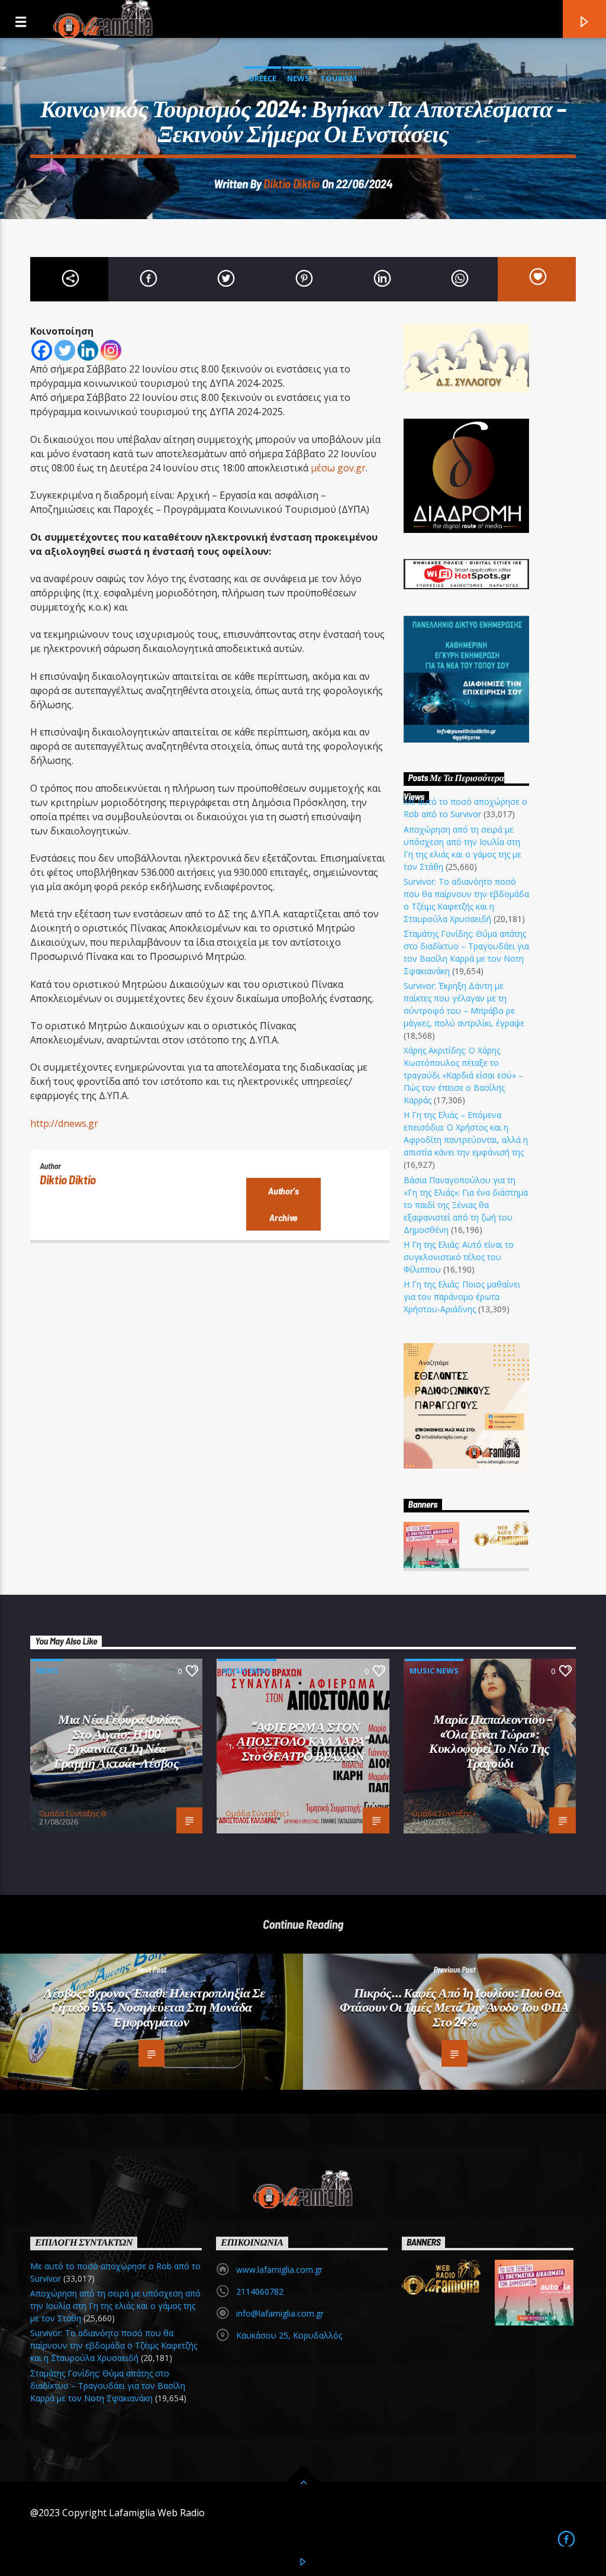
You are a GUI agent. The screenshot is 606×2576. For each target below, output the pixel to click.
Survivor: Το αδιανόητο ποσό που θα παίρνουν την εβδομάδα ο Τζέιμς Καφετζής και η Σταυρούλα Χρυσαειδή (114, 2345)
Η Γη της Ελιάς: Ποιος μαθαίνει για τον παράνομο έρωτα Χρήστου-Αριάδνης (462, 1297)
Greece (262, 78)
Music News (247, 1671)
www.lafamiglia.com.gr (279, 2270)
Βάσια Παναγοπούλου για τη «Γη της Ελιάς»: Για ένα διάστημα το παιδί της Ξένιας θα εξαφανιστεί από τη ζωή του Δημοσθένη (466, 1205)
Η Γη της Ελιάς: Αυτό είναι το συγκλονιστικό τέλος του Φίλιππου (459, 1257)
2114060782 (260, 2291)
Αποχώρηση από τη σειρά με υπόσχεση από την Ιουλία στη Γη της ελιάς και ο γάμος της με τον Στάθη (115, 2306)
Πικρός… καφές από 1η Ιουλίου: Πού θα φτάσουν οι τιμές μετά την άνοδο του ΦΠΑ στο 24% (454, 2007)
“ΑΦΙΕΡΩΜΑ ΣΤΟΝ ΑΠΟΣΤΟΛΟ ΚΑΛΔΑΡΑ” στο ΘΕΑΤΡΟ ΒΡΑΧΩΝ (303, 1741)
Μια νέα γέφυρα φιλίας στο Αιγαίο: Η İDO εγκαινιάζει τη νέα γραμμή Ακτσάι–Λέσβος (117, 1740)
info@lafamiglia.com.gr (280, 2313)
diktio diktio (291, 183)
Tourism (339, 78)
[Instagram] (111, 350)
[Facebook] (42, 350)
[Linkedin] (88, 350)
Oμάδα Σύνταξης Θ (73, 1813)
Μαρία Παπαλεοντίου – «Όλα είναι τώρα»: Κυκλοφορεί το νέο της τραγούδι (490, 1740)
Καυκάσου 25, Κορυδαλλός (289, 2335)
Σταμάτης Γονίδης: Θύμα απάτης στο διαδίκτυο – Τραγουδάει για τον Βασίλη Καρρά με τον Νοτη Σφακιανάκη (108, 2386)
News (298, 78)
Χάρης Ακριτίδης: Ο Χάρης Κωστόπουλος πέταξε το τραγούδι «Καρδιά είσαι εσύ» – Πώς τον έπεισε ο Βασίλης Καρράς (463, 1075)
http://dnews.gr (64, 1123)
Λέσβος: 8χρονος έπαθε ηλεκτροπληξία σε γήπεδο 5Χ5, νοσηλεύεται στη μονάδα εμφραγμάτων (154, 2007)
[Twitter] (65, 350)
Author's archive (283, 1204)
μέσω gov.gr (338, 468)
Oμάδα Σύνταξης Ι (257, 1813)
